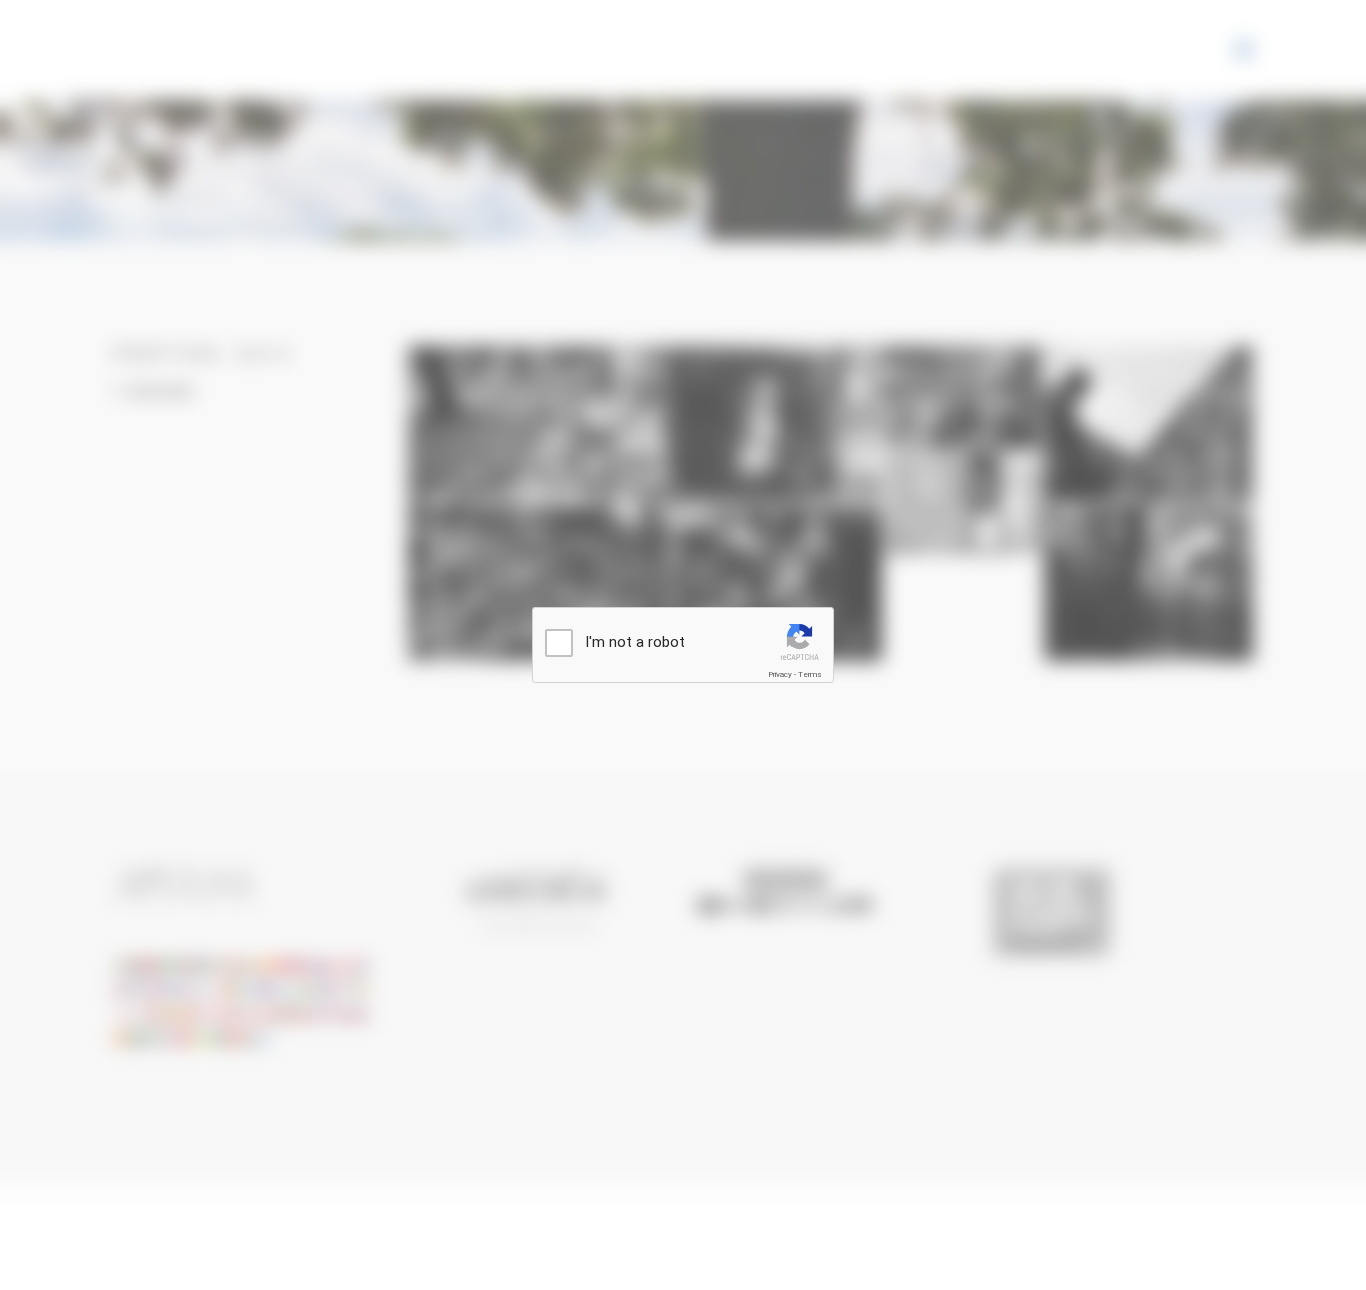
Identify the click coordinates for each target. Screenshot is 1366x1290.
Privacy (780, 674)
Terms (810, 674)
